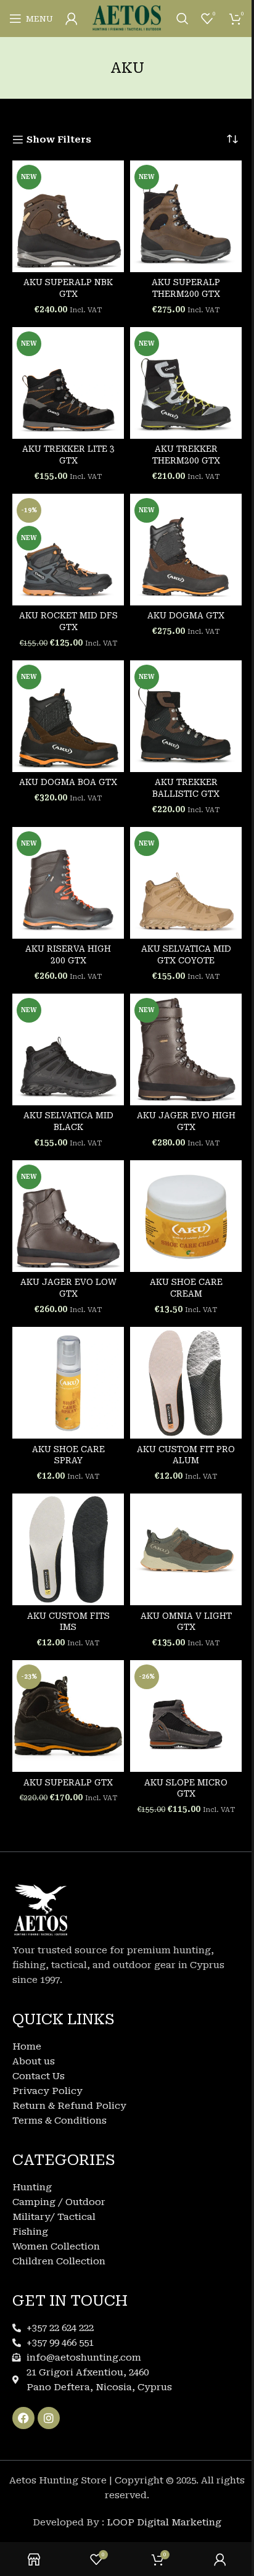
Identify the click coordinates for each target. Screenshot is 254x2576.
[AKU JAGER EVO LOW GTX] (68, 1216)
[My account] (72, 19)
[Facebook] (23, 2418)
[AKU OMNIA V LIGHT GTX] (186, 1549)
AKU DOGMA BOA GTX (68, 782)
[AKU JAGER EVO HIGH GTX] (186, 1049)
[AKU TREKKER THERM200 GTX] (186, 383)
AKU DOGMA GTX (186, 615)
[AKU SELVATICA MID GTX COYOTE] (186, 883)
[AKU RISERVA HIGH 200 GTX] (68, 883)
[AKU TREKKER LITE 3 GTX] (68, 383)
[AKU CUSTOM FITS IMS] (68, 1549)
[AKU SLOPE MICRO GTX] (186, 1716)
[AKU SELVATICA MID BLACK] (68, 1049)
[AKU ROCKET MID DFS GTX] (68, 550)
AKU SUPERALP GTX (68, 1782)
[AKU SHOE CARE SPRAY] (68, 1383)
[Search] (182, 19)
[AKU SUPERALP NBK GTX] (68, 216)
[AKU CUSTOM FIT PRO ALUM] (186, 1383)
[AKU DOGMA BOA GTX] (68, 716)
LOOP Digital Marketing (164, 2522)
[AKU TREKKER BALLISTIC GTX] (186, 716)
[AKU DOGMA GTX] (186, 550)
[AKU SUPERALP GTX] (68, 1716)
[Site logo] (127, 18)
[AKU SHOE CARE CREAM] (186, 1216)
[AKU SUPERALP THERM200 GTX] (186, 216)
